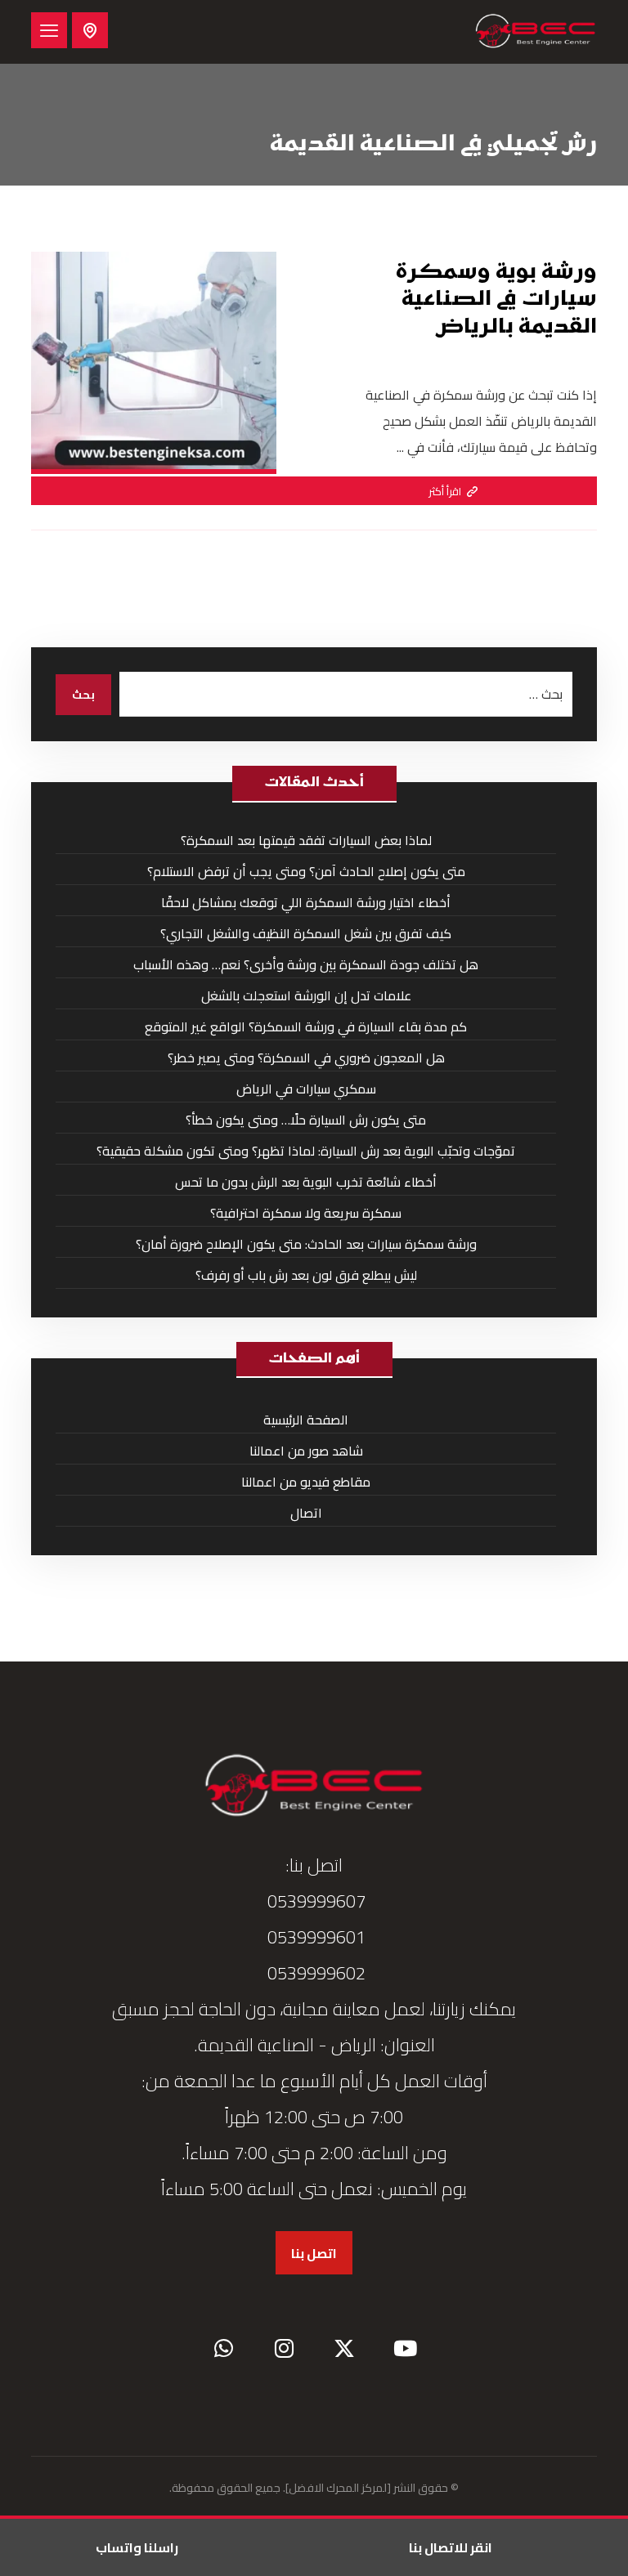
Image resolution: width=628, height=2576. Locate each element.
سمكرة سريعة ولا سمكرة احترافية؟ (306, 1213)
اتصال (306, 1513)
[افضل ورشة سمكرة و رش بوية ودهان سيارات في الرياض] (536, 32)
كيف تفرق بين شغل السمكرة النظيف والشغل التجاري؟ (306, 933)
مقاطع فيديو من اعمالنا (306, 1482)
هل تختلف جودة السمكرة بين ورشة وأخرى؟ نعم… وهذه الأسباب (306, 964)
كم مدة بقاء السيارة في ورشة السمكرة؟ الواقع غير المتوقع (306, 1026)
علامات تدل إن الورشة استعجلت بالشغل (306, 995)
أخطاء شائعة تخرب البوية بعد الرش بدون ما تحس (306, 1182)
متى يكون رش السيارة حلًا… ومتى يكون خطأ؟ (306, 1120)
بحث (83, 695)
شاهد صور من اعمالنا (306, 1451)
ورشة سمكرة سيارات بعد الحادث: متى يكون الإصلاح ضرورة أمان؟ (306, 1244)
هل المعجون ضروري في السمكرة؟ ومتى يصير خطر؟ (306, 1058)
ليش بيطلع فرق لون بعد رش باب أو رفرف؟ (306, 1275)
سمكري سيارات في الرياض (306, 1089)
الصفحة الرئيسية (306, 1420)
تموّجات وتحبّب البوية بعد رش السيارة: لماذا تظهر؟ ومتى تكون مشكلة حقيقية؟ (306, 1151)
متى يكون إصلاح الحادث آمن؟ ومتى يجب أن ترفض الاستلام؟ (306, 871)
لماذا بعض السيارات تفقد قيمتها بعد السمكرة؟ (306, 840)
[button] (49, 30)
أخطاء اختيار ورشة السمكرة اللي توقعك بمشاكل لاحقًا (306, 902)
